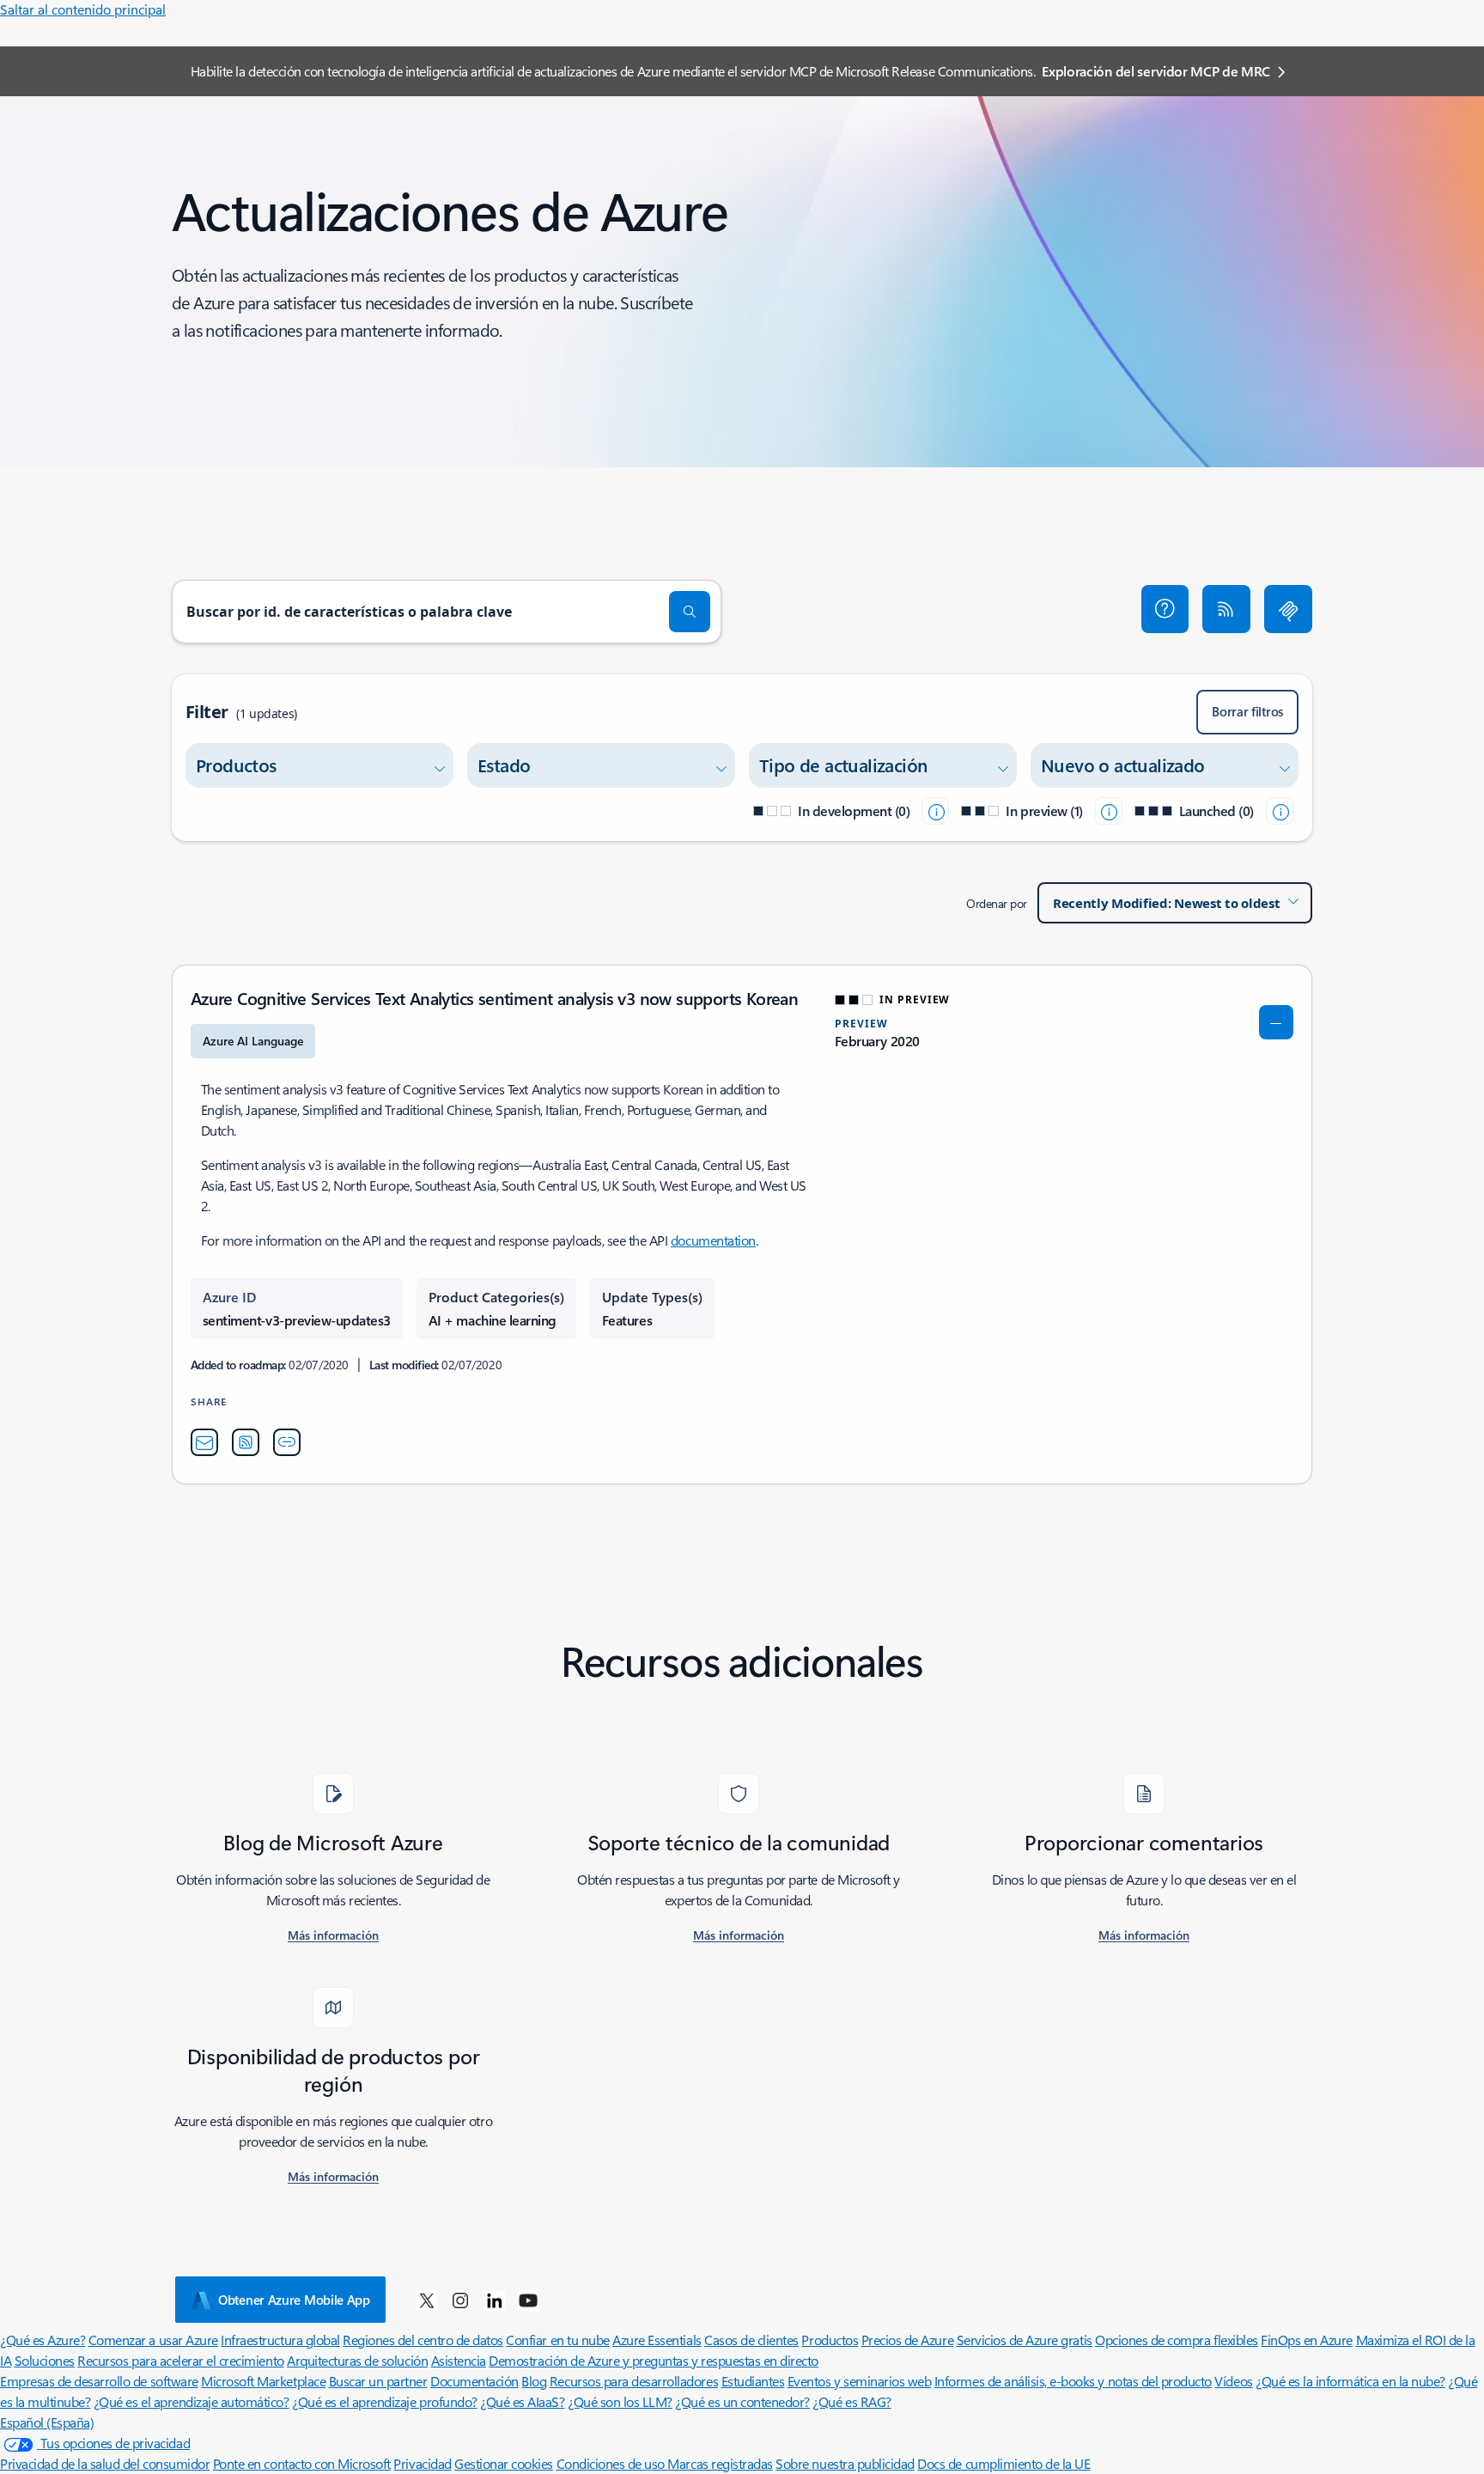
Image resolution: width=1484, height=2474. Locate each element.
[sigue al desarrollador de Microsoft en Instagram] (460, 2300)
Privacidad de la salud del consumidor (105, 2463)
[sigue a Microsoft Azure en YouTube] (528, 2300)
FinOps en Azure (1307, 2340)
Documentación (474, 2381)
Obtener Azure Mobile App (294, 2300)
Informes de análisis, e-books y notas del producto (1073, 2381)
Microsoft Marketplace (263, 2381)
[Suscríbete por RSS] (1226, 609)
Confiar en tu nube (557, 2340)
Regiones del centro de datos (423, 2340)
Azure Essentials (657, 2340)
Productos (830, 2340)
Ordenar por (997, 903)
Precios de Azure (907, 2340)
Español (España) (47, 2422)
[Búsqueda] (690, 612)
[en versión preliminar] (1109, 811)
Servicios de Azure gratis (1025, 2340)
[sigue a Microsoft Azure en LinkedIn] (495, 2300)
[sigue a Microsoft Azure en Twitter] (427, 2300)
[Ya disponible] (1280, 811)
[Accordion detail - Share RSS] (246, 1442)
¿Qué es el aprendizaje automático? (192, 2401)
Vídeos (1233, 2381)
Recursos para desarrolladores (634, 2381)
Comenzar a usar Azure (153, 2340)
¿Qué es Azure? (43, 2340)
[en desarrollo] (935, 811)
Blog (534, 2381)
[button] (1165, 609)
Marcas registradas (720, 2463)
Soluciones (45, 2360)
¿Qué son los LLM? (620, 2401)
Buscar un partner (378, 2381)
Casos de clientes (751, 2340)
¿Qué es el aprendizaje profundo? (385, 2401)
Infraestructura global (280, 2340)
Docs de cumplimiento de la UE (1004, 2463)
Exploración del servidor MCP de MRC (1156, 71)
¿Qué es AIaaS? (522, 2401)
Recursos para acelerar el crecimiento (180, 2360)
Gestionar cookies (504, 2463)
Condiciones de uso (612, 2463)
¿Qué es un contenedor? (742, 2401)
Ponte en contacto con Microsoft (302, 2463)
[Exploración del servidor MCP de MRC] (1288, 609)
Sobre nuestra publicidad (845, 2463)
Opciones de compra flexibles (1177, 2340)
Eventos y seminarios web (859, 2381)
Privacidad (422, 2463)
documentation (713, 1240)
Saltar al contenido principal (83, 9)
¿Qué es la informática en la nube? (1350, 2381)
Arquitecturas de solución (357, 2360)
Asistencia (459, 2360)
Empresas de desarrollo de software (99, 2381)
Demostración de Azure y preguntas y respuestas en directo (654, 2360)
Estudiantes (753, 2381)
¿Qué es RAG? (851, 2401)
